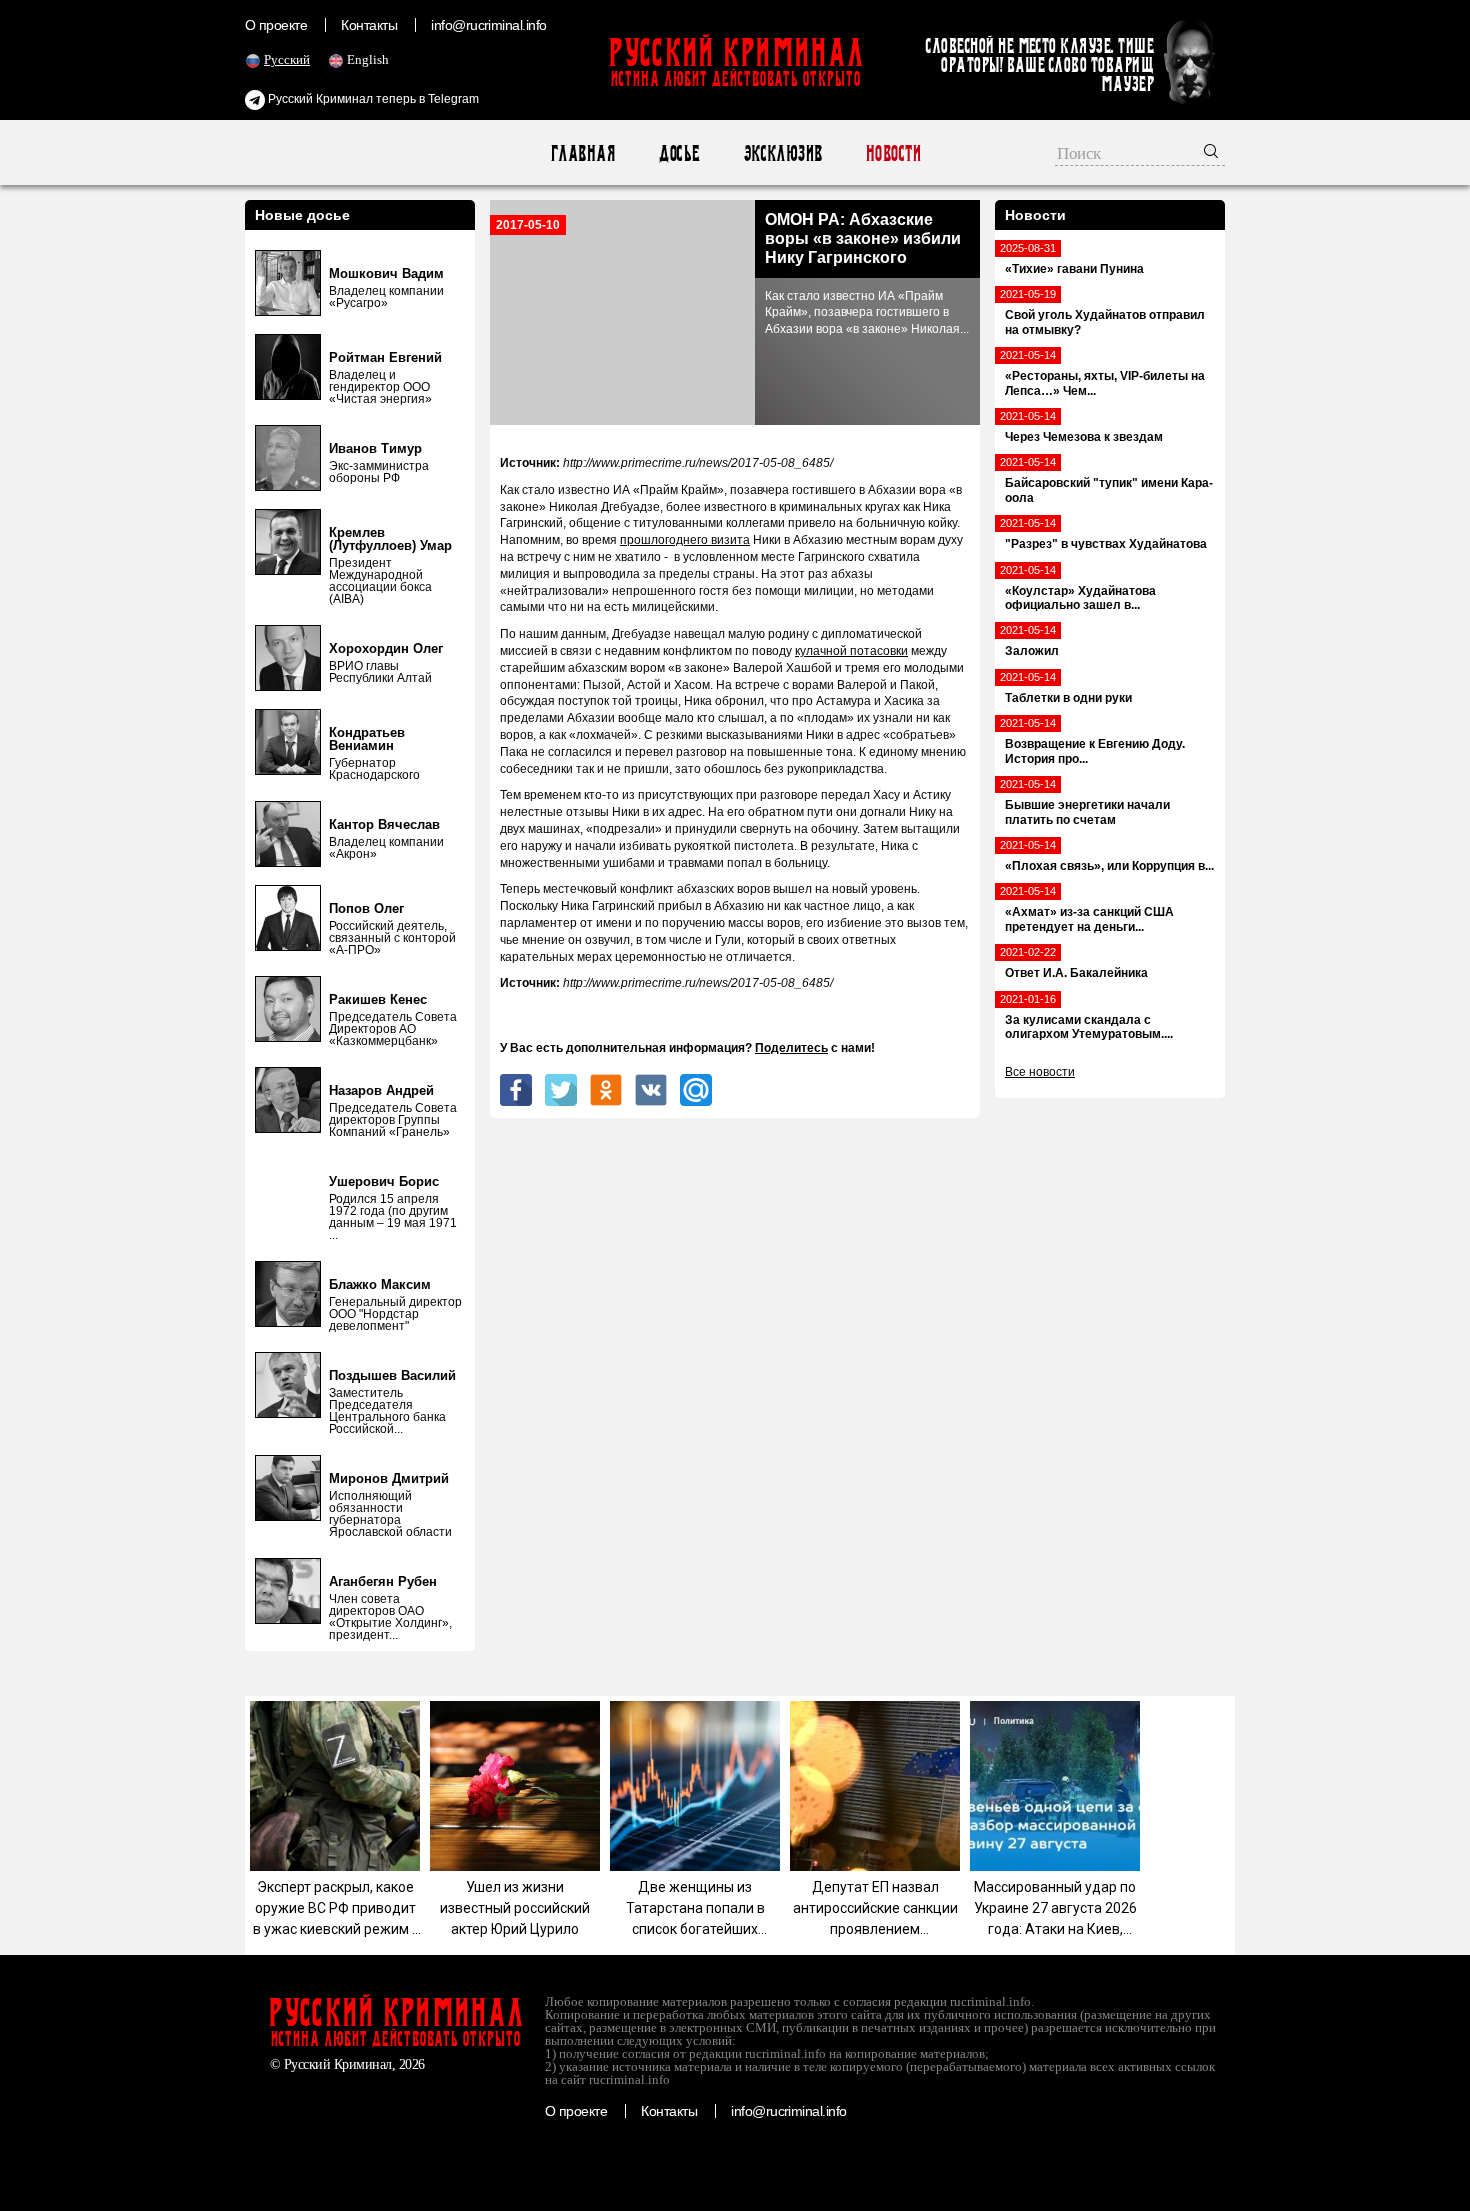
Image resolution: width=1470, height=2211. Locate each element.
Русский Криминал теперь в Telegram (372, 99)
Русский (287, 59)
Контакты (369, 25)
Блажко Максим (380, 1284)
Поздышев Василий (392, 1375)
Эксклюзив (782, 153)
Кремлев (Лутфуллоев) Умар (390, 539)
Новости (892, 153)
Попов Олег (366, 908)
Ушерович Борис (384, 1181)
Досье (678, 153)
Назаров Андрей (381, 1090)
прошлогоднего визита (685, 540)
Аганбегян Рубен (383, 1581)
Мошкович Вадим (386, 273)
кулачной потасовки (851, 651)
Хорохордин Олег (386, 648)
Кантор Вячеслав (384, 824)
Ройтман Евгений (385, 357)
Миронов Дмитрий (389, 1478)
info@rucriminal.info (489, 25)
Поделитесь (791, 1048)
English (368, 59)
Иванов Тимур (375, 448)
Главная (582, 153)
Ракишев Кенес (378, 999)
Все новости (1040, 1072)
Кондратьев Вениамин (367, 739)
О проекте (276, 25)
